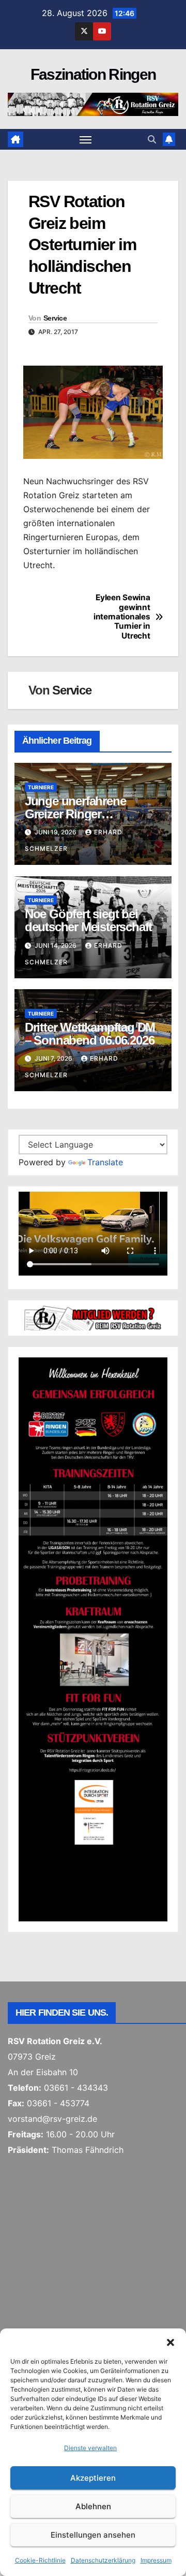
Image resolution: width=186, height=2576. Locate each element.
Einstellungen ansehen (93, 2535)
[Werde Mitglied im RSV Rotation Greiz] (93, 1317)
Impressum (156, 2560)
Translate (105, 1162)
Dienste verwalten (90, 2448)
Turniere (41, 787)
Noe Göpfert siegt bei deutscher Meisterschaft (88, 920)
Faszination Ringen (93, 74)
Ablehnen (93, 2506)
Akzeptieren (93, 2478)
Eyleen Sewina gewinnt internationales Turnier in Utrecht (122, 617)
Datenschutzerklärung (103, 2560)
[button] (171, 2341)
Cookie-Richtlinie (40, 2560)
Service (55, 318)
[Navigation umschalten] (86, 139)
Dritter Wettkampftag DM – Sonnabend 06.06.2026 (90, 1034)
